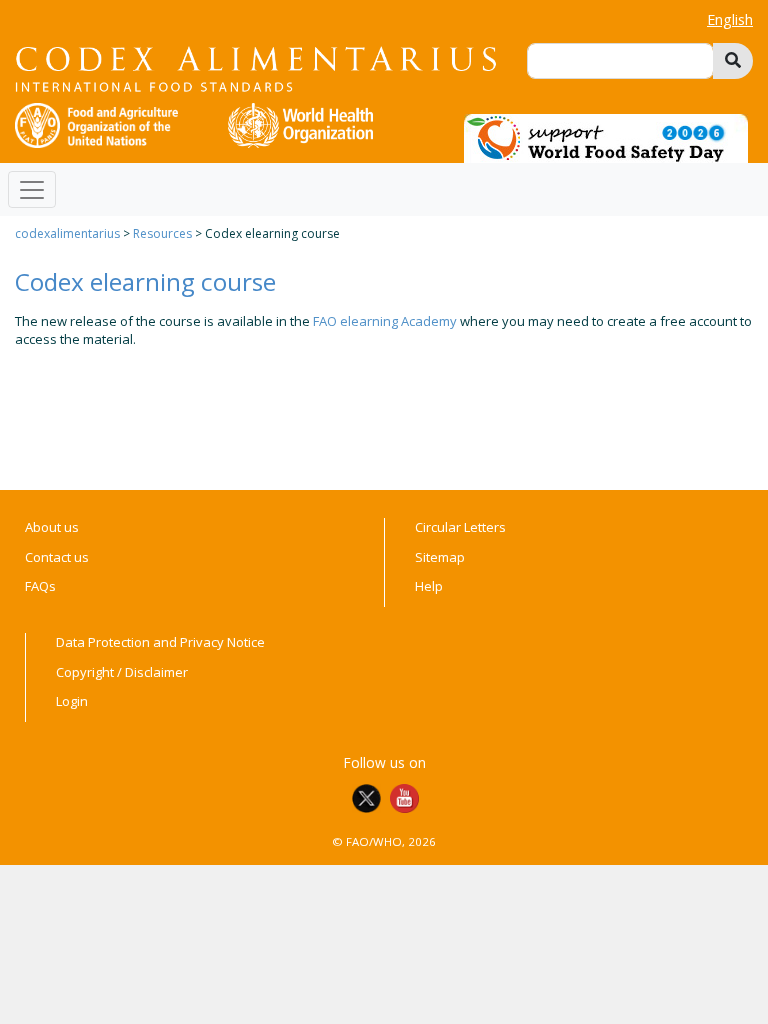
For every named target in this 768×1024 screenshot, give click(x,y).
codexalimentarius (67, 233)
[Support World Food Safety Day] (606, 137)
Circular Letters (460, 527)
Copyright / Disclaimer (122, 672)
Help (429, 586)
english (730, 19)
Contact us (57, 557)
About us (52, 527)
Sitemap (440, 557)
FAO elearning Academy (385, 321)
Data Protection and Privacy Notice (160, 642)
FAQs (40, 586)
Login (72, 701)
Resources (162, 233)
